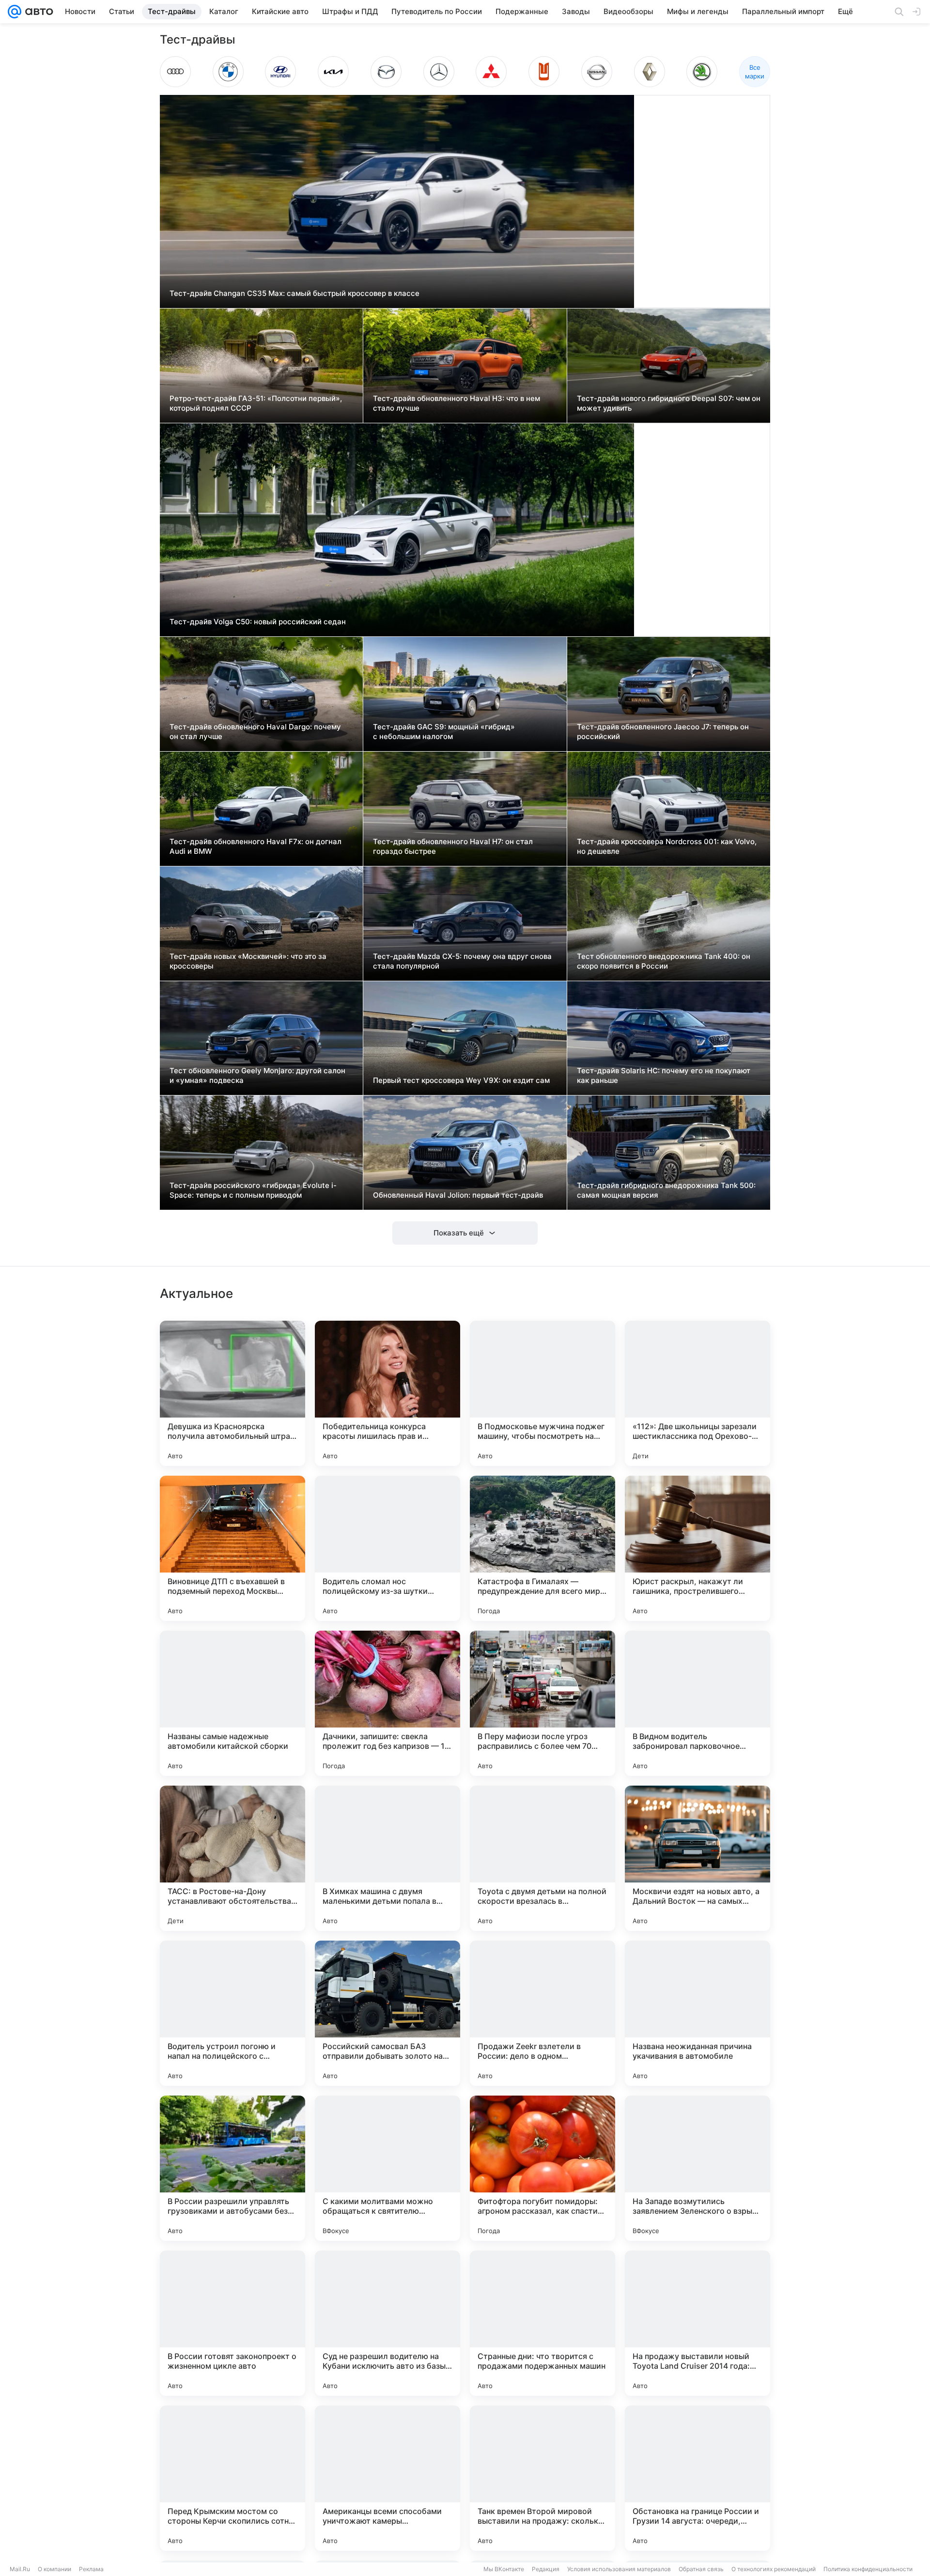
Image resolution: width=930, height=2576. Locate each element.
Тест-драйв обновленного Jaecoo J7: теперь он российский (663, 732)
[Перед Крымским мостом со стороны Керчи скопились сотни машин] (232, 2478)
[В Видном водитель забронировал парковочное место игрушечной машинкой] (697, 1703)
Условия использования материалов (619, 2569)
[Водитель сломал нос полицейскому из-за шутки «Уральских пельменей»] (387, 1548)
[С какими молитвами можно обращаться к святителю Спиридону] (387, 2168)
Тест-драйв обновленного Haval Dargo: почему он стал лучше (255, 732)
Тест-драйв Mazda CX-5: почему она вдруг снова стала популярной (462, 961)
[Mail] (15, 12)
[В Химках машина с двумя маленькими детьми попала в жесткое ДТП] (387, 1858)
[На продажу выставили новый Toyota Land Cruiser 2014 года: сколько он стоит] (697, 2323)
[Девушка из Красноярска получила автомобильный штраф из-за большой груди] (232, 1393)
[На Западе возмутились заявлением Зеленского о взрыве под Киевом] (697, 2168)
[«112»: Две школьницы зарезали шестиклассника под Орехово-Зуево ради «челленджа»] (697, 1393)
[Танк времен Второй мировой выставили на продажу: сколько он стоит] (542, 2478)
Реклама (91, 2569)
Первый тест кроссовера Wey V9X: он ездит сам (461, 1080)
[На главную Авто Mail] (37, 12)
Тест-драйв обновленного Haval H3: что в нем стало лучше (457, 403)
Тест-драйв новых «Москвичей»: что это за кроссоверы (248, 961)
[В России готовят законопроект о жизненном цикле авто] (232, 2323)
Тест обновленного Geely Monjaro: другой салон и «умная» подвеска (257, 1075)
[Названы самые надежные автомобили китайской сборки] (232, 1703)
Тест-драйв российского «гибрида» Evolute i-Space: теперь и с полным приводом (253, 1190)
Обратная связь (701, 2569)
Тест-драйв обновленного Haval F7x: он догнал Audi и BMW (256, 846)
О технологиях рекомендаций (774, 2569)
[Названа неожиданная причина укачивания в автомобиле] (697, 2013)
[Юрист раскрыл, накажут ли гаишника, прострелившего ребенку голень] (697, 1548)
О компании (54, 2569)
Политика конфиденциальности (868, 2569)
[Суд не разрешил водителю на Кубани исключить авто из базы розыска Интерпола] (387, 2323)
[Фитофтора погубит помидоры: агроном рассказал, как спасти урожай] (542, 2168)
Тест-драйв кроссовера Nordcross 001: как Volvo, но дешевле (667, 846)
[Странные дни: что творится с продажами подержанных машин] (542, 2323)
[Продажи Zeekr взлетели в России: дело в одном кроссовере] (542, 2013)
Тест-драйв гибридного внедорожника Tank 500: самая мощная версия (666, 1190)
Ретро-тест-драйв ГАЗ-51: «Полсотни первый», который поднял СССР (256, 403)
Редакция (546, 2569)
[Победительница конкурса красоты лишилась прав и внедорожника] (387, 1393)
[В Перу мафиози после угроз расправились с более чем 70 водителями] (542, 1703)
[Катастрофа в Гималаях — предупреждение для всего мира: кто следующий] (542, 1548)
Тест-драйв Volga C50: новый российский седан (258, 622)
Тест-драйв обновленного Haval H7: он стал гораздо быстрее (453, 846)
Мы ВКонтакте (504, 2569)
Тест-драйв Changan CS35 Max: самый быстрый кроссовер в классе (294, 293)
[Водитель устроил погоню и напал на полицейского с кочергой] (232, 2013)
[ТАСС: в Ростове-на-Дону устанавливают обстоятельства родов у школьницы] (232, 1858)
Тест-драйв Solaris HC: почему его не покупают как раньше (664, 1075)
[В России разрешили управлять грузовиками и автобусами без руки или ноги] (232, 2168)
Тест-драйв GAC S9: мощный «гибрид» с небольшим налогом (444, 732)
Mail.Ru (20, 2569)
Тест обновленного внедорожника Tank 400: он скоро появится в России (664, 961)
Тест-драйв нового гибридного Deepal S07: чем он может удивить (669, 403)
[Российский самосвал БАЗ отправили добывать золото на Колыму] (387, 2013)
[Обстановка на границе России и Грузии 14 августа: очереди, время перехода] (697, 2478)
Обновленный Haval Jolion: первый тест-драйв (458, 1195)
